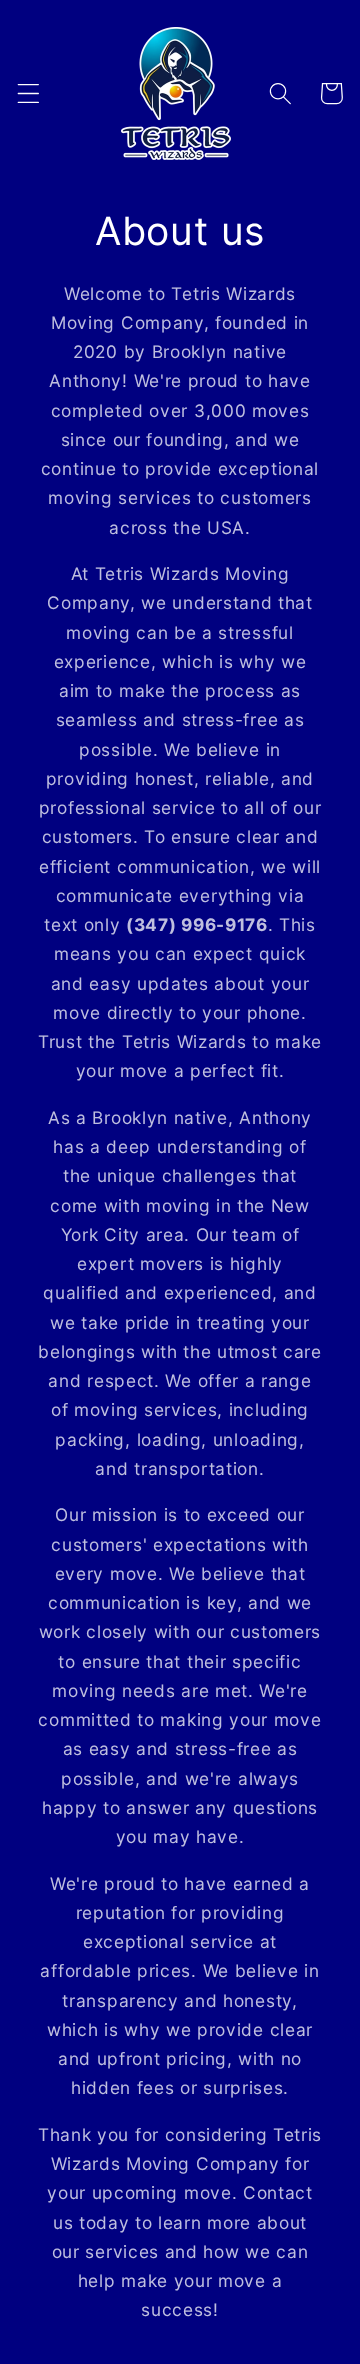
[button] (28, 93)
